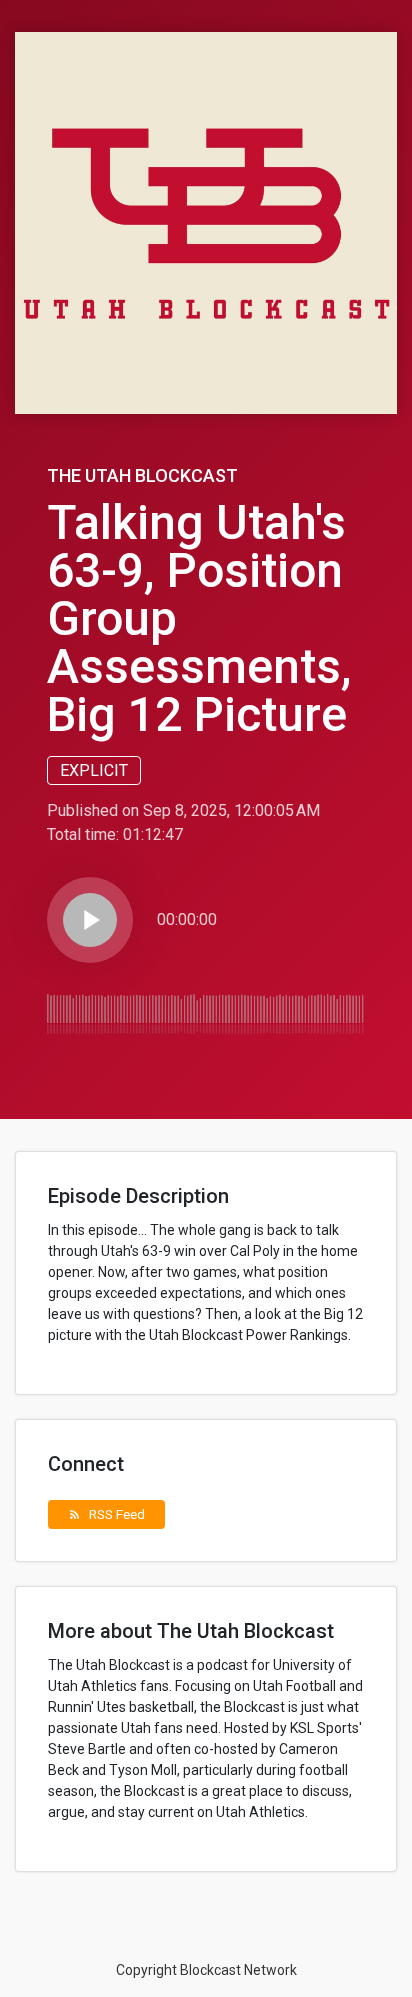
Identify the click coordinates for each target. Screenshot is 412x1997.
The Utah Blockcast (142, 475)
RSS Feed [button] (106, 1514)
